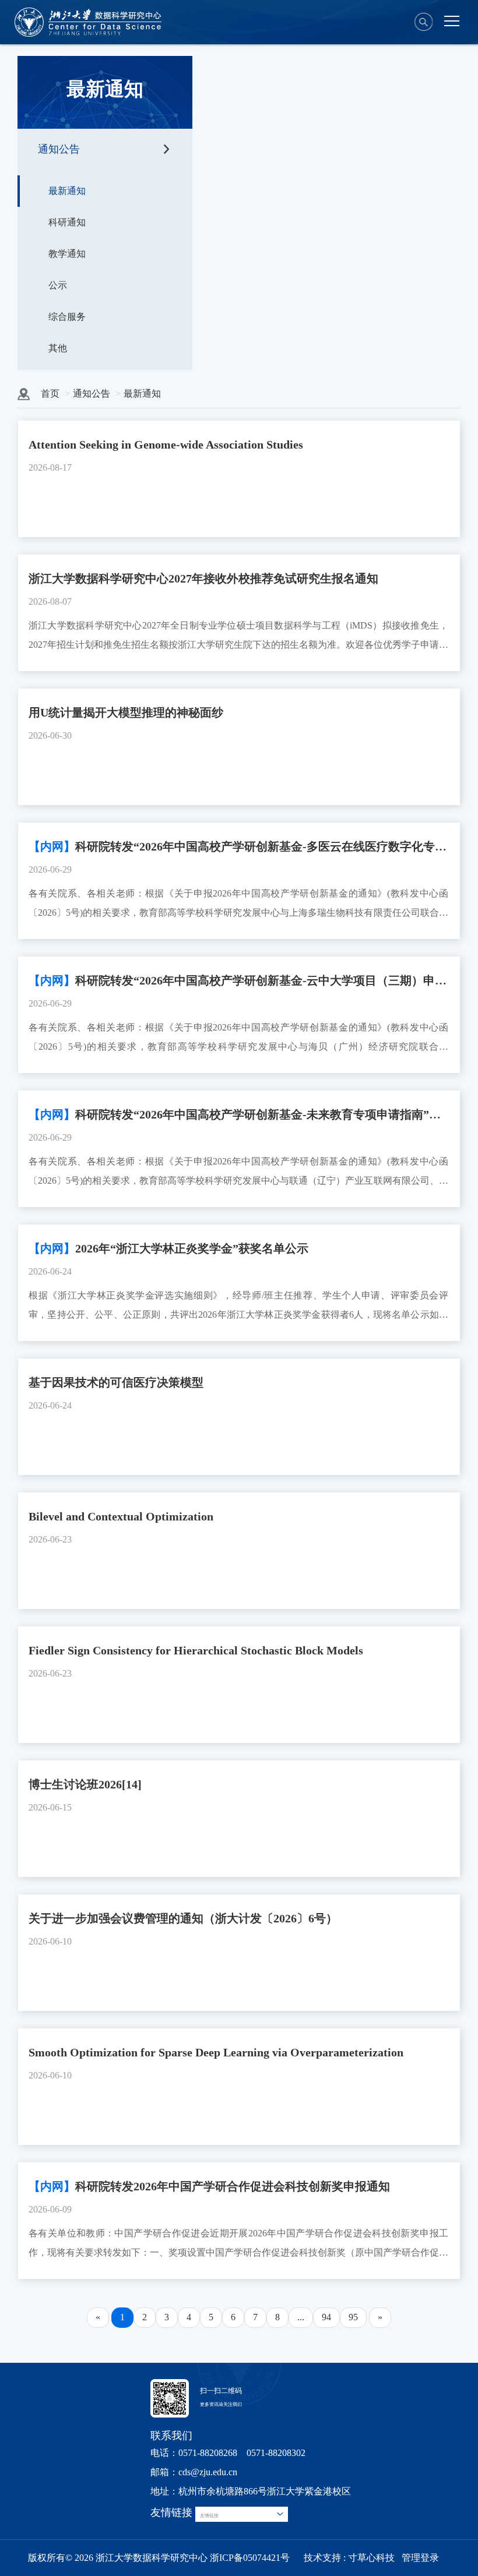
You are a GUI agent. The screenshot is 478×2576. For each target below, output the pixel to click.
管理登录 (420, 2558)
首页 (50, 394)
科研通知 (67, 222)
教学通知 (67, 254)
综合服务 (67, 317)
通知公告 (59, 149)
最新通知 (67, 191)
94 (326, 2317)
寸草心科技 (371, 2558)
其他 (58, 348)
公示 (58, 285)
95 (353, 2317)
